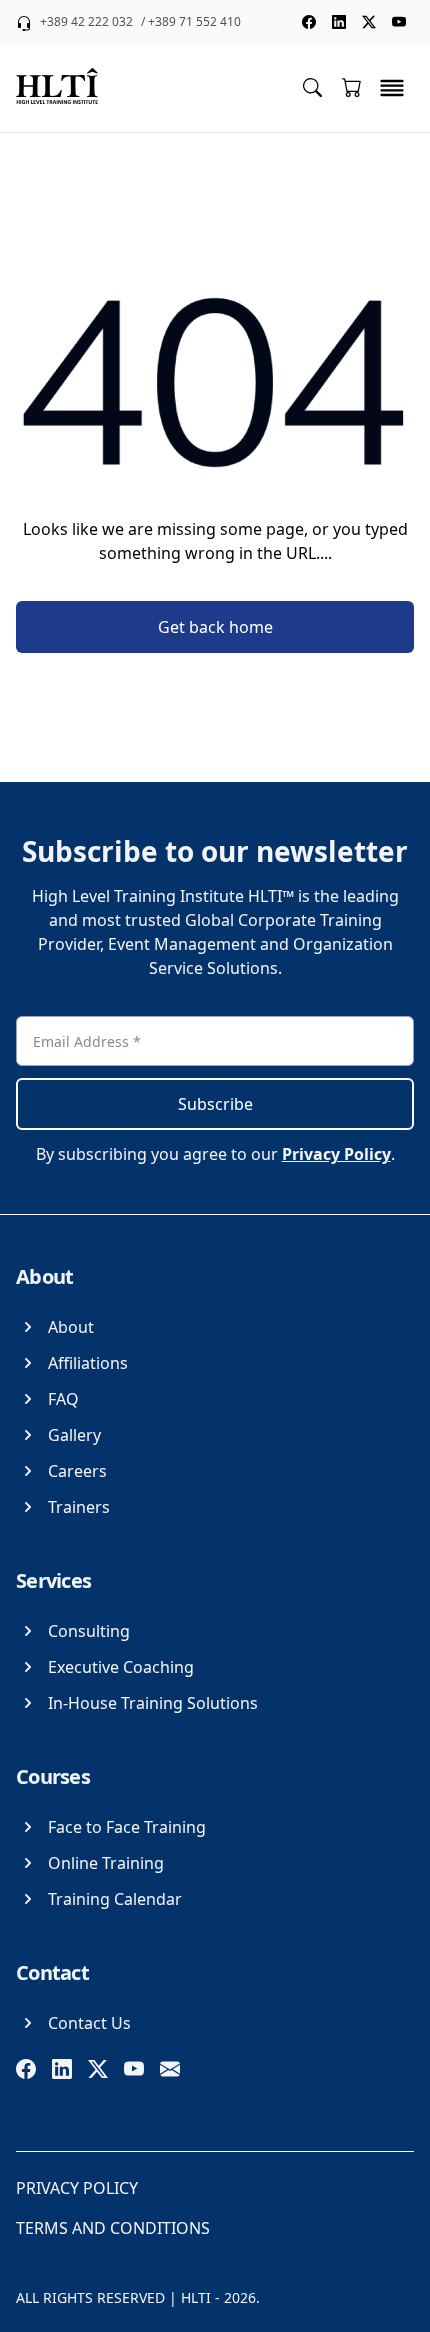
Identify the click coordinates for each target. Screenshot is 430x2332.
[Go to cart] (352, 87)
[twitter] (98, 2069)
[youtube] (134, 2069)
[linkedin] (62, 2069)
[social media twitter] (369, 22)
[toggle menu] (392, 88)
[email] (170, 2069)
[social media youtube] (399, 22)
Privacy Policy (336, 1154)
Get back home (215, 627)
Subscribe (215, 1104)
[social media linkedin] (339, 22)
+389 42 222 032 (86, 22)
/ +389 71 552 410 (191, 22)
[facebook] (26, 2069)
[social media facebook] (309, 22)
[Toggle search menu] (312, 86)
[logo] (57, 88)
